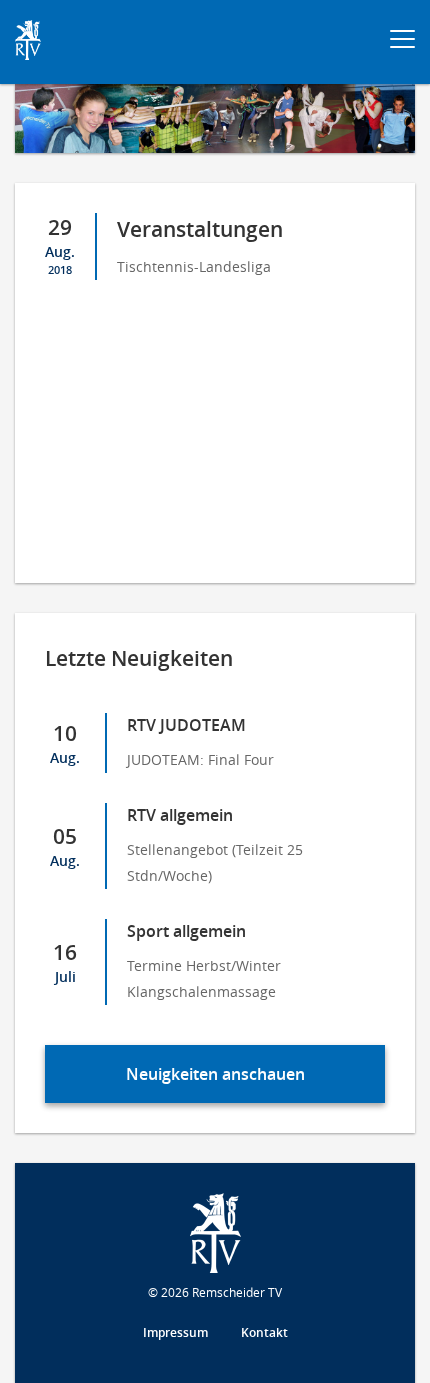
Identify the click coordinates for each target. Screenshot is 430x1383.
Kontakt (264, 1332)
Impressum (175, 1332)
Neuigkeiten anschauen (215, 1074)
